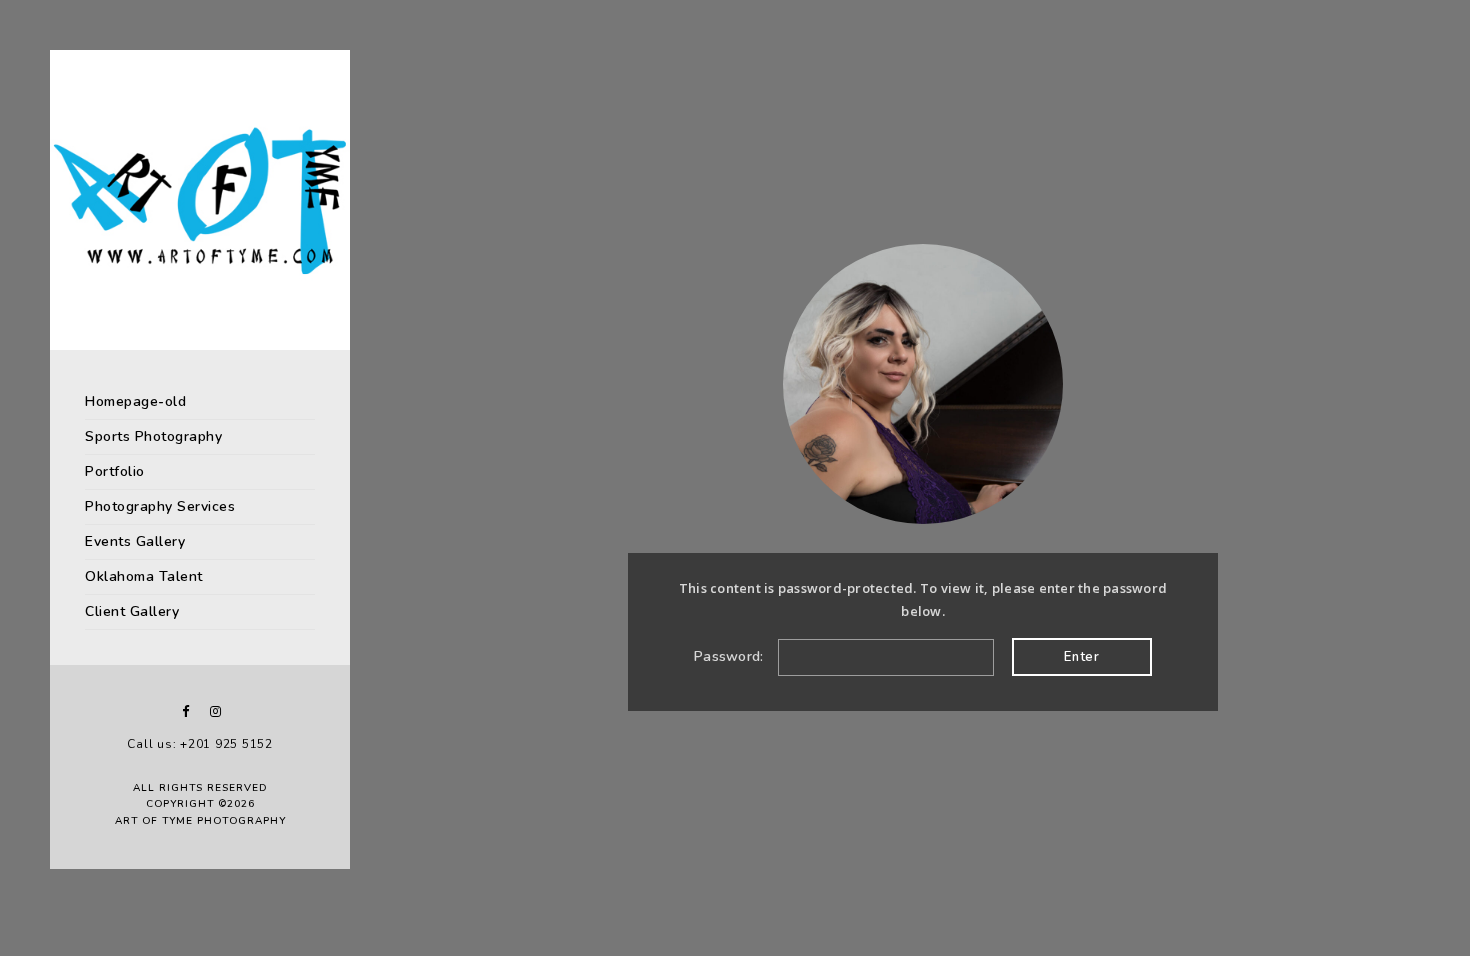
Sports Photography (153, 436)
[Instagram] (215, 711)
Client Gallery (132, 611)
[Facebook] (185, 711)
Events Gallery (135, 541)
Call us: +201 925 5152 (200, 744)
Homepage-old (135, 401)
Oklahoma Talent (144, 576)
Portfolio (115, 471)
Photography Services (160, 506)
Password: (731, 656)
